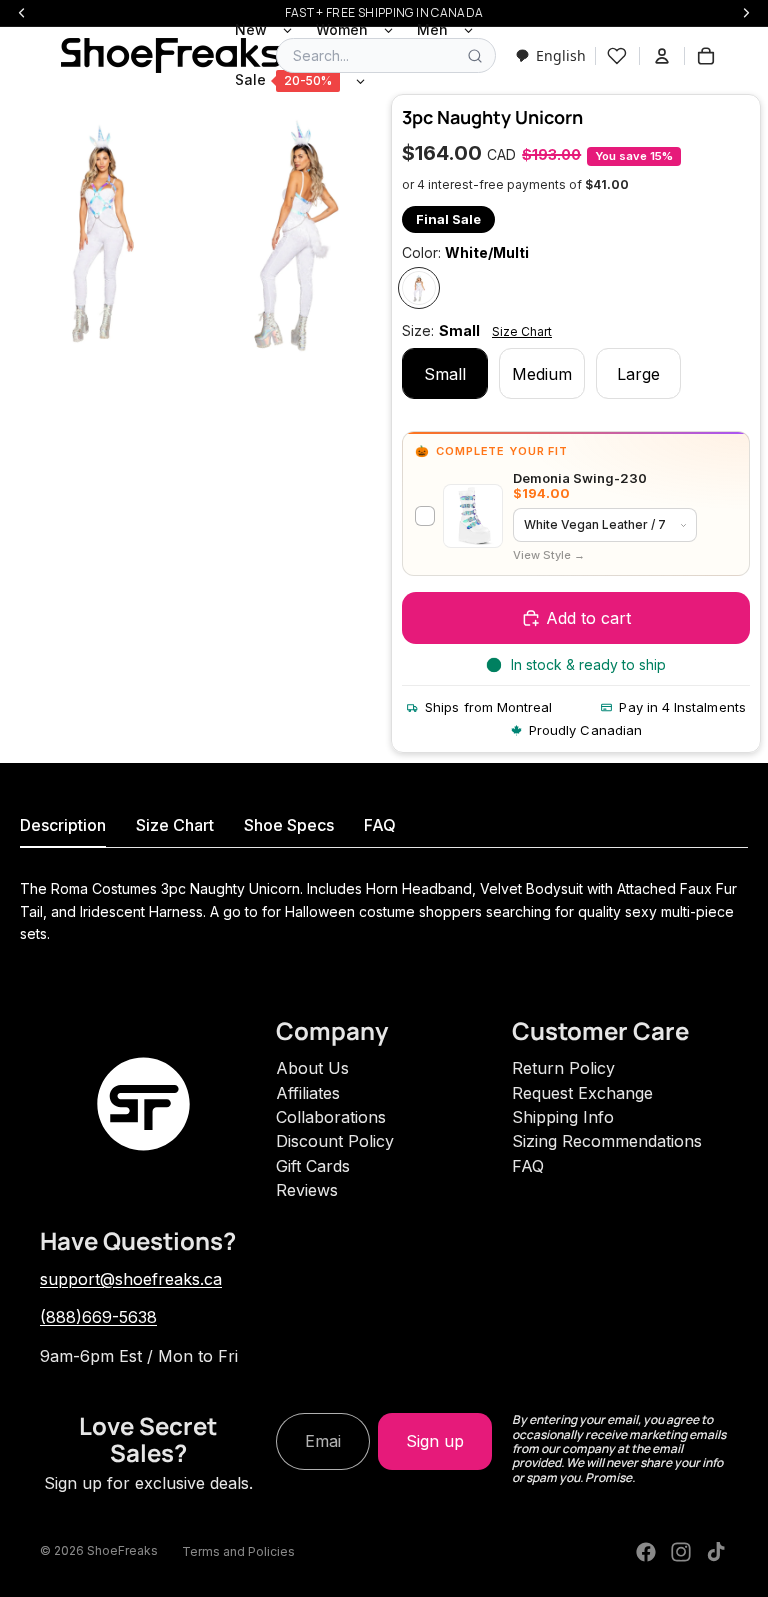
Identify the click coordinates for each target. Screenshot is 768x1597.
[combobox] (550, 55)
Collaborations (331, 1117)
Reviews (307, 1190)
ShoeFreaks (122, 1550)
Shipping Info (563, 1117)
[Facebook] (646, 1552)
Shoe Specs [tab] (289, 825)
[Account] (662, 56)
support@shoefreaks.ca (131, 1279)
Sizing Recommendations (607, 1141)
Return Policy (563, 1068)
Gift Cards (313, 1166)
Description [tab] (63, 825)
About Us (312, 1068)
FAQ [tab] (380, 825)
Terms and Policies (238, 1551)
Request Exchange (582, 1093)
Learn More (549, 555)
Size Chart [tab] (175, 825)
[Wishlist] (617, 56)
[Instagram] (681, 1552)
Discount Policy (335, 1141)
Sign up (435, 1441)
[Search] (475, 56)
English (561, 55)
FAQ (528, 1166)
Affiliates (308, 1093)
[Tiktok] (716, 1552)
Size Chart (522, 331)
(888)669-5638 (98, 1317)
